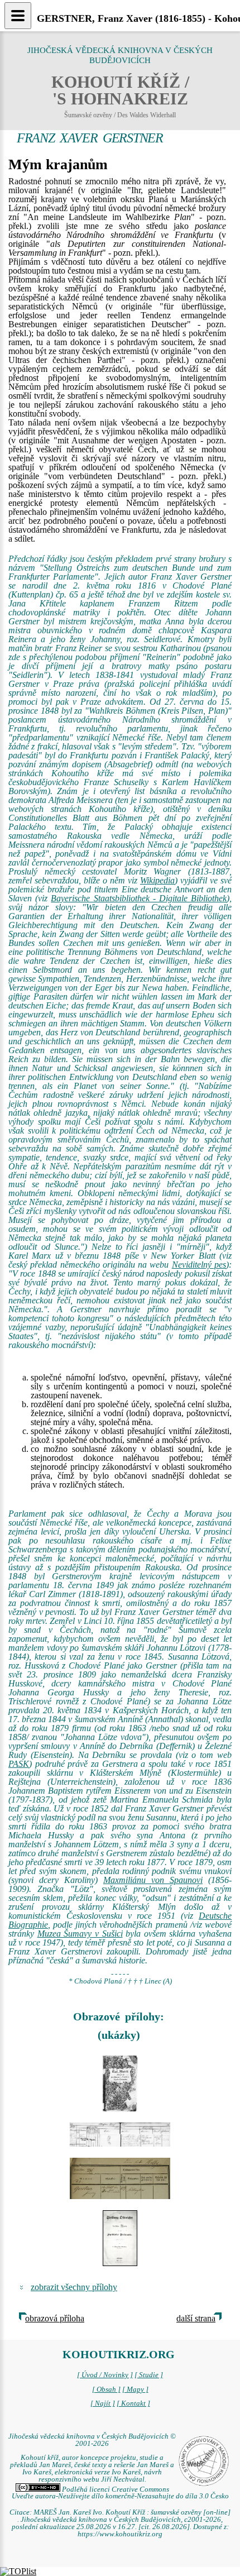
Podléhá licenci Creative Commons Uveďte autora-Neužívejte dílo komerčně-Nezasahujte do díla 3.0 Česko (120, 2493)
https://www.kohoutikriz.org (120, 2534)
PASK (19, 1764)
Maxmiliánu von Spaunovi (153, 1880)
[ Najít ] (103, 2403)
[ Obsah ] (106, 2389)
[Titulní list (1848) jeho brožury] (120, 2238)
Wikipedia (157, 880)
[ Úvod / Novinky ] (105, 2375)
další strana (196, 2318)
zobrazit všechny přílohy (74, 2287)
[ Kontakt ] (133, 2403)
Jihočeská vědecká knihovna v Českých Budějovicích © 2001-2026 (92, 2440)
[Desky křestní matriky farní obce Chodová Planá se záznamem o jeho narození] (120, 2083)
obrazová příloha (55, 2318)
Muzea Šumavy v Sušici (80, 1934)
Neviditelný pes (199, 1265)
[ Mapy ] (135, 2389)
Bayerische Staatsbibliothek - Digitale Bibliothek (139, 898)
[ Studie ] (149, 2375)
